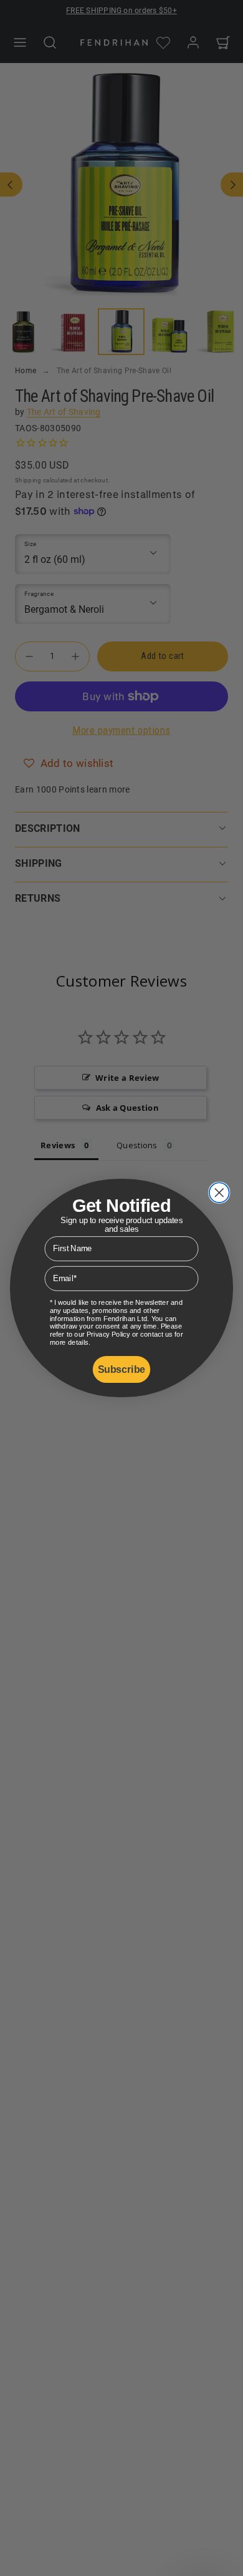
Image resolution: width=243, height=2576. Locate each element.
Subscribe (121, 1370)
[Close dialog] (219, 1193)
